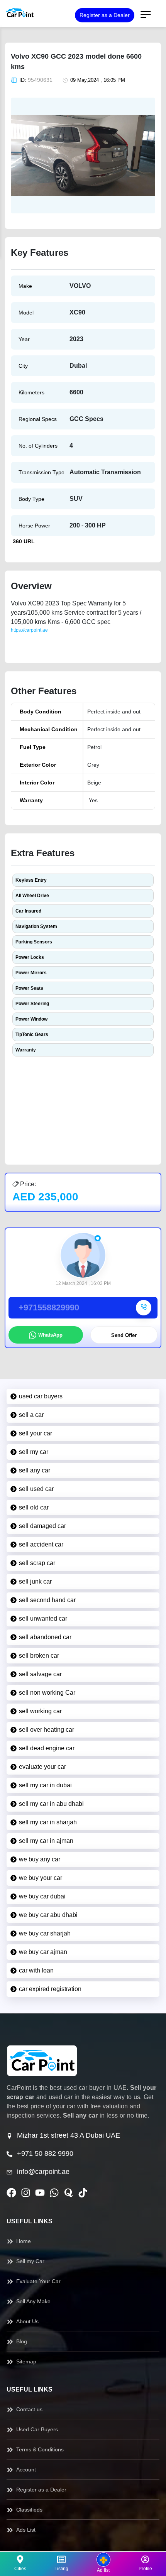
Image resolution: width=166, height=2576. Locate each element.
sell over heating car (47, 1730)
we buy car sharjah (45, 1933)
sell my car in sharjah (48, 1822)
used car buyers (41, 1396)
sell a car (31, 1415)
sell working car (40, 1711)
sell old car (34, 1507)
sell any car (35, 1470)
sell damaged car (42, 1526)
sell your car (36, 1433)
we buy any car (40, 1859)
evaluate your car (42, 1767)
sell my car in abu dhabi (51, 1804)
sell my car (34, 1452)
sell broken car (39, 1656)
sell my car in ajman (46, 1841)
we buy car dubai (42, 1896)
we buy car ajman (43, 1952)
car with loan (36, 1970)
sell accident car (41, 1544)
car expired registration (50, 1989)
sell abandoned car (45, 1637)
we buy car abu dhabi (48, 1915)
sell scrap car (37, 1563)
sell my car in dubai (45, 1785)
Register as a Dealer (105, 15)
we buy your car (41, 1878)
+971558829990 (49, 1307)
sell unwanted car (43, 1618)
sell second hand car (47, 1600)
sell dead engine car (47, 1748)
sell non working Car (47, 1693)
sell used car (36, 1489)
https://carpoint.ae (29, 630)
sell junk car (35, 1581)
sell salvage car (40, 1674)
